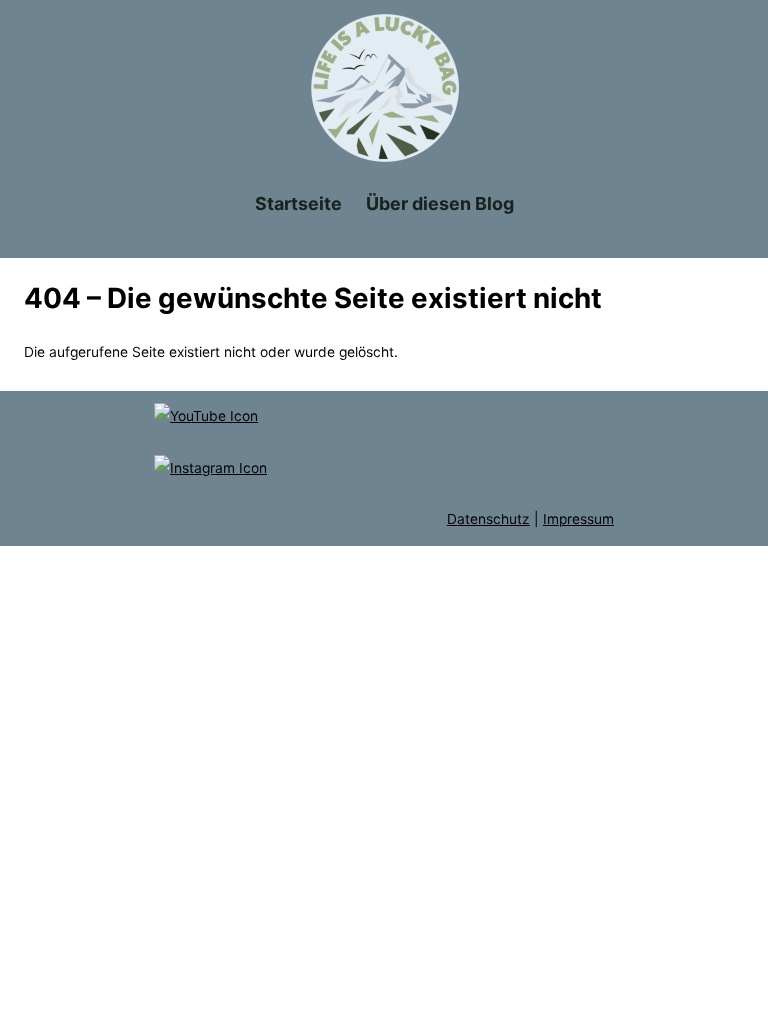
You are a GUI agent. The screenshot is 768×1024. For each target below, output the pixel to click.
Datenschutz (488, 519)
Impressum (578, 519)
